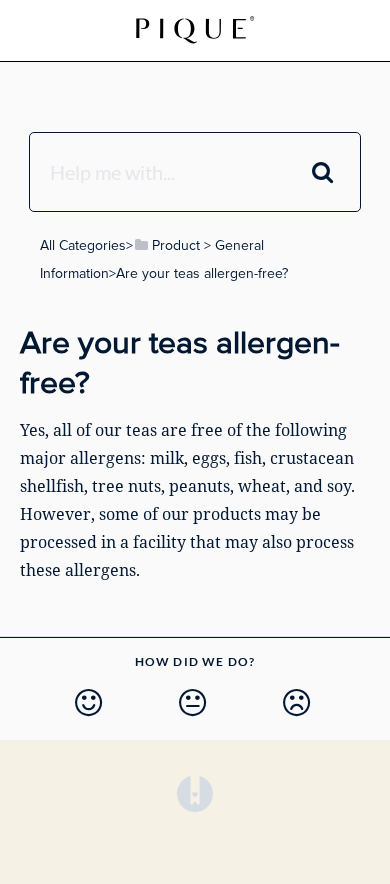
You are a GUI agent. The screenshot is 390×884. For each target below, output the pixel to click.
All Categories (83, 245)
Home (143, 29)
